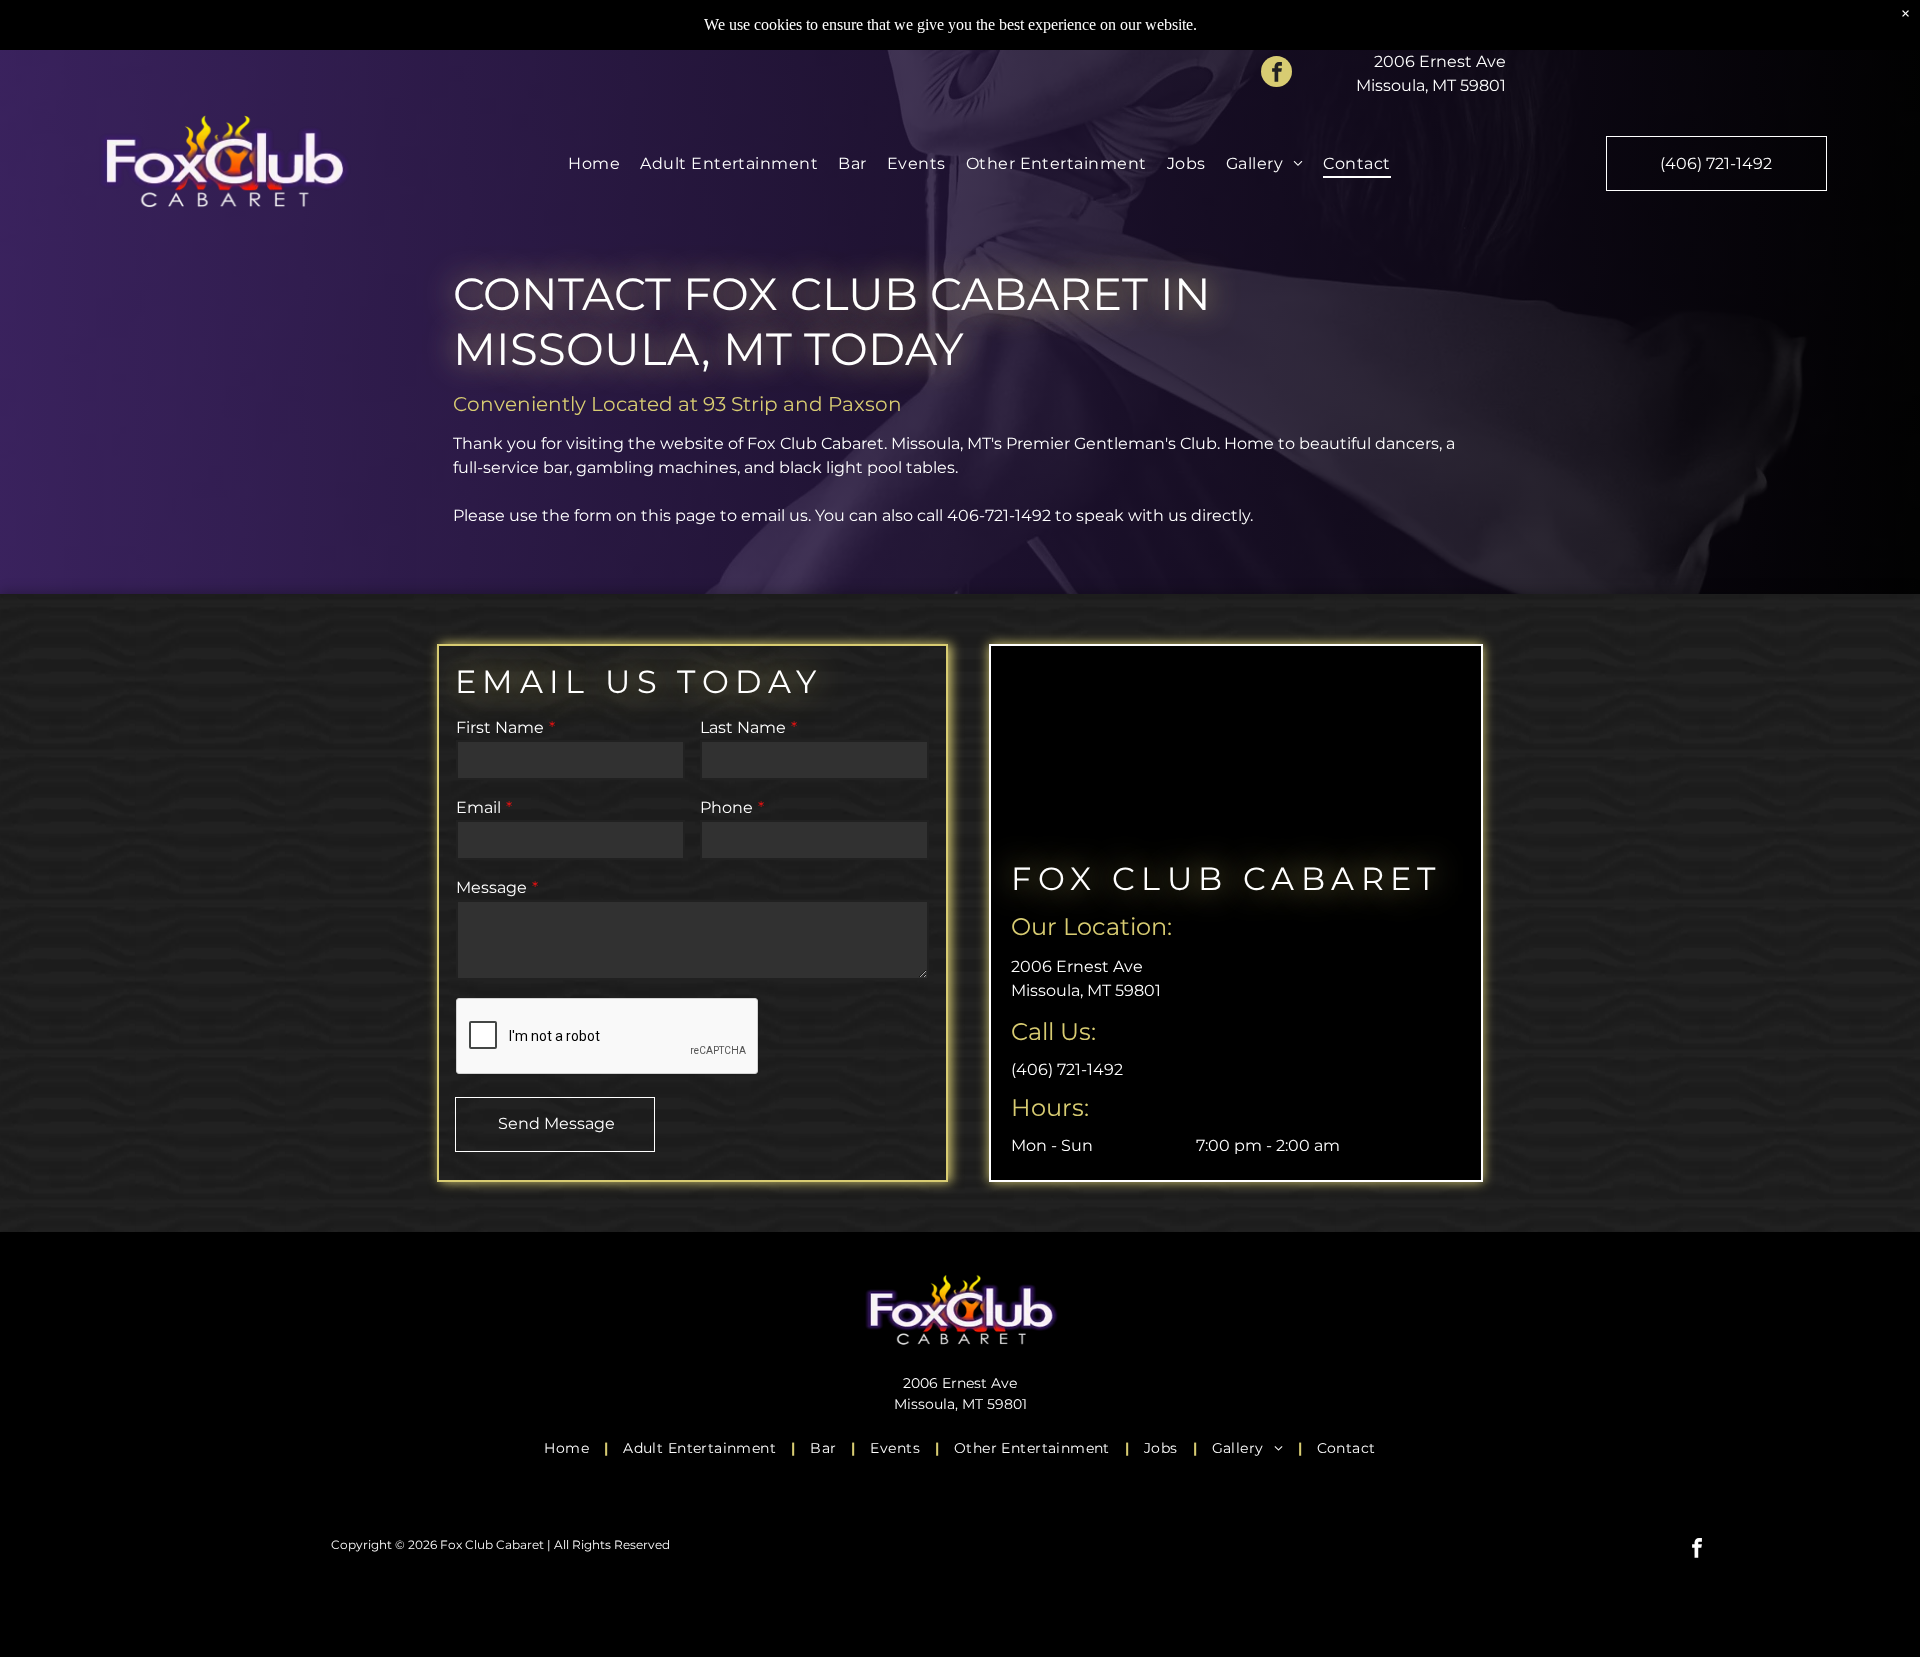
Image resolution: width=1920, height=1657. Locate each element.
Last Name (743, 727)
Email (478, 807)
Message (491, 887)
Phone (726, 807)
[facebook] (1276, 74)
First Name (500, 727)
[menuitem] (594, 163)
